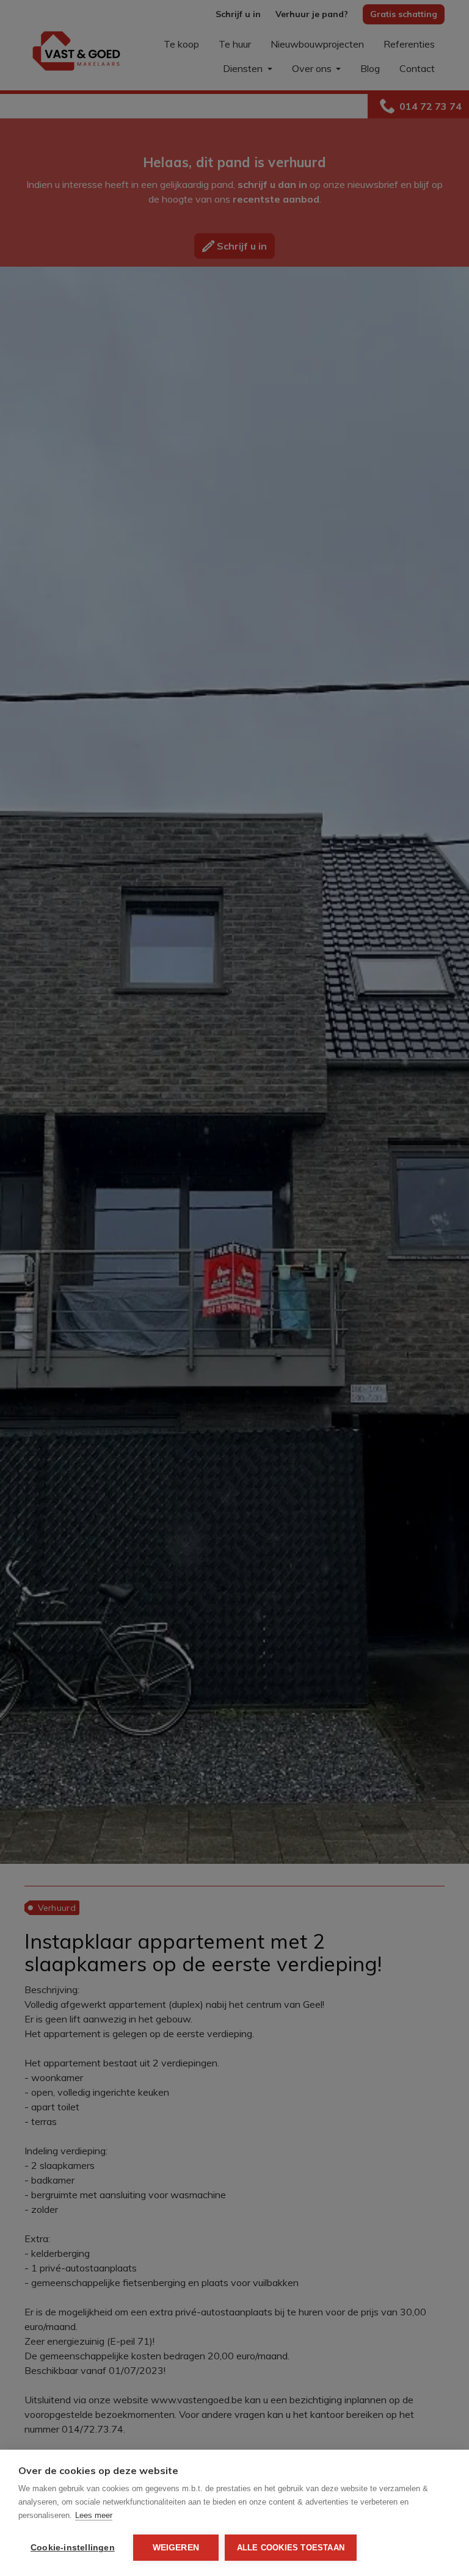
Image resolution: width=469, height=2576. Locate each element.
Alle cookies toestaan (291, 2548)
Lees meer (94, 2515)
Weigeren (176, 2548)
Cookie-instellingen (73, 2548)
